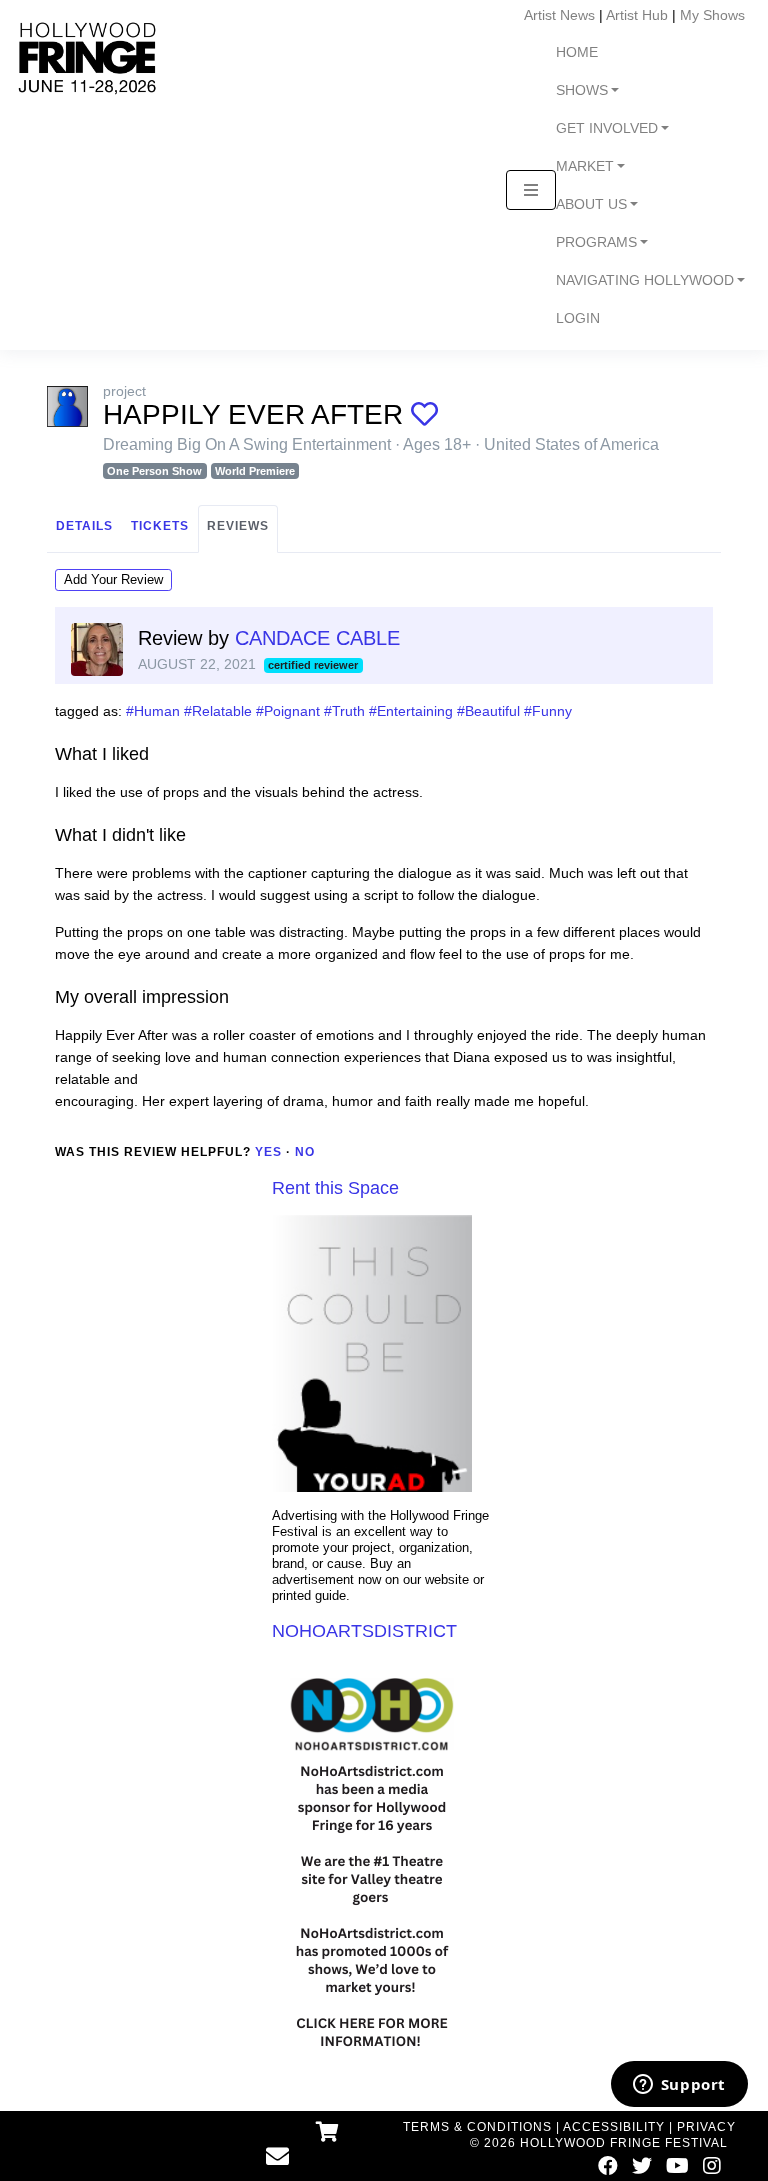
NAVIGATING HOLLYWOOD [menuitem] (645, 280)
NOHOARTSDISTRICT (364, 1631)
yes (268, 1152)
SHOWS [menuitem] (582, 90)
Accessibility (614, 2127)
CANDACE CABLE (317, 638)
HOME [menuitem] (577, 52)
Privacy (706, 2127)
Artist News (559, 15)
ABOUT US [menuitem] (591, 204)
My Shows (712, 15)
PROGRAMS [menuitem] (596, 242)
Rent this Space (335, 1188)
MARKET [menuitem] (585, 166)
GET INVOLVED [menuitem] (607, 128)
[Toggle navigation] (531, 190)
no (305, 1152)
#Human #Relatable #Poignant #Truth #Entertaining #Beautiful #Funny (349, 711)
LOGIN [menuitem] (578, 318)
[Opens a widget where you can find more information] (679, 2086)
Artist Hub (637, 15)
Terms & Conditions (477, 2127)
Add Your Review (113, 579)
